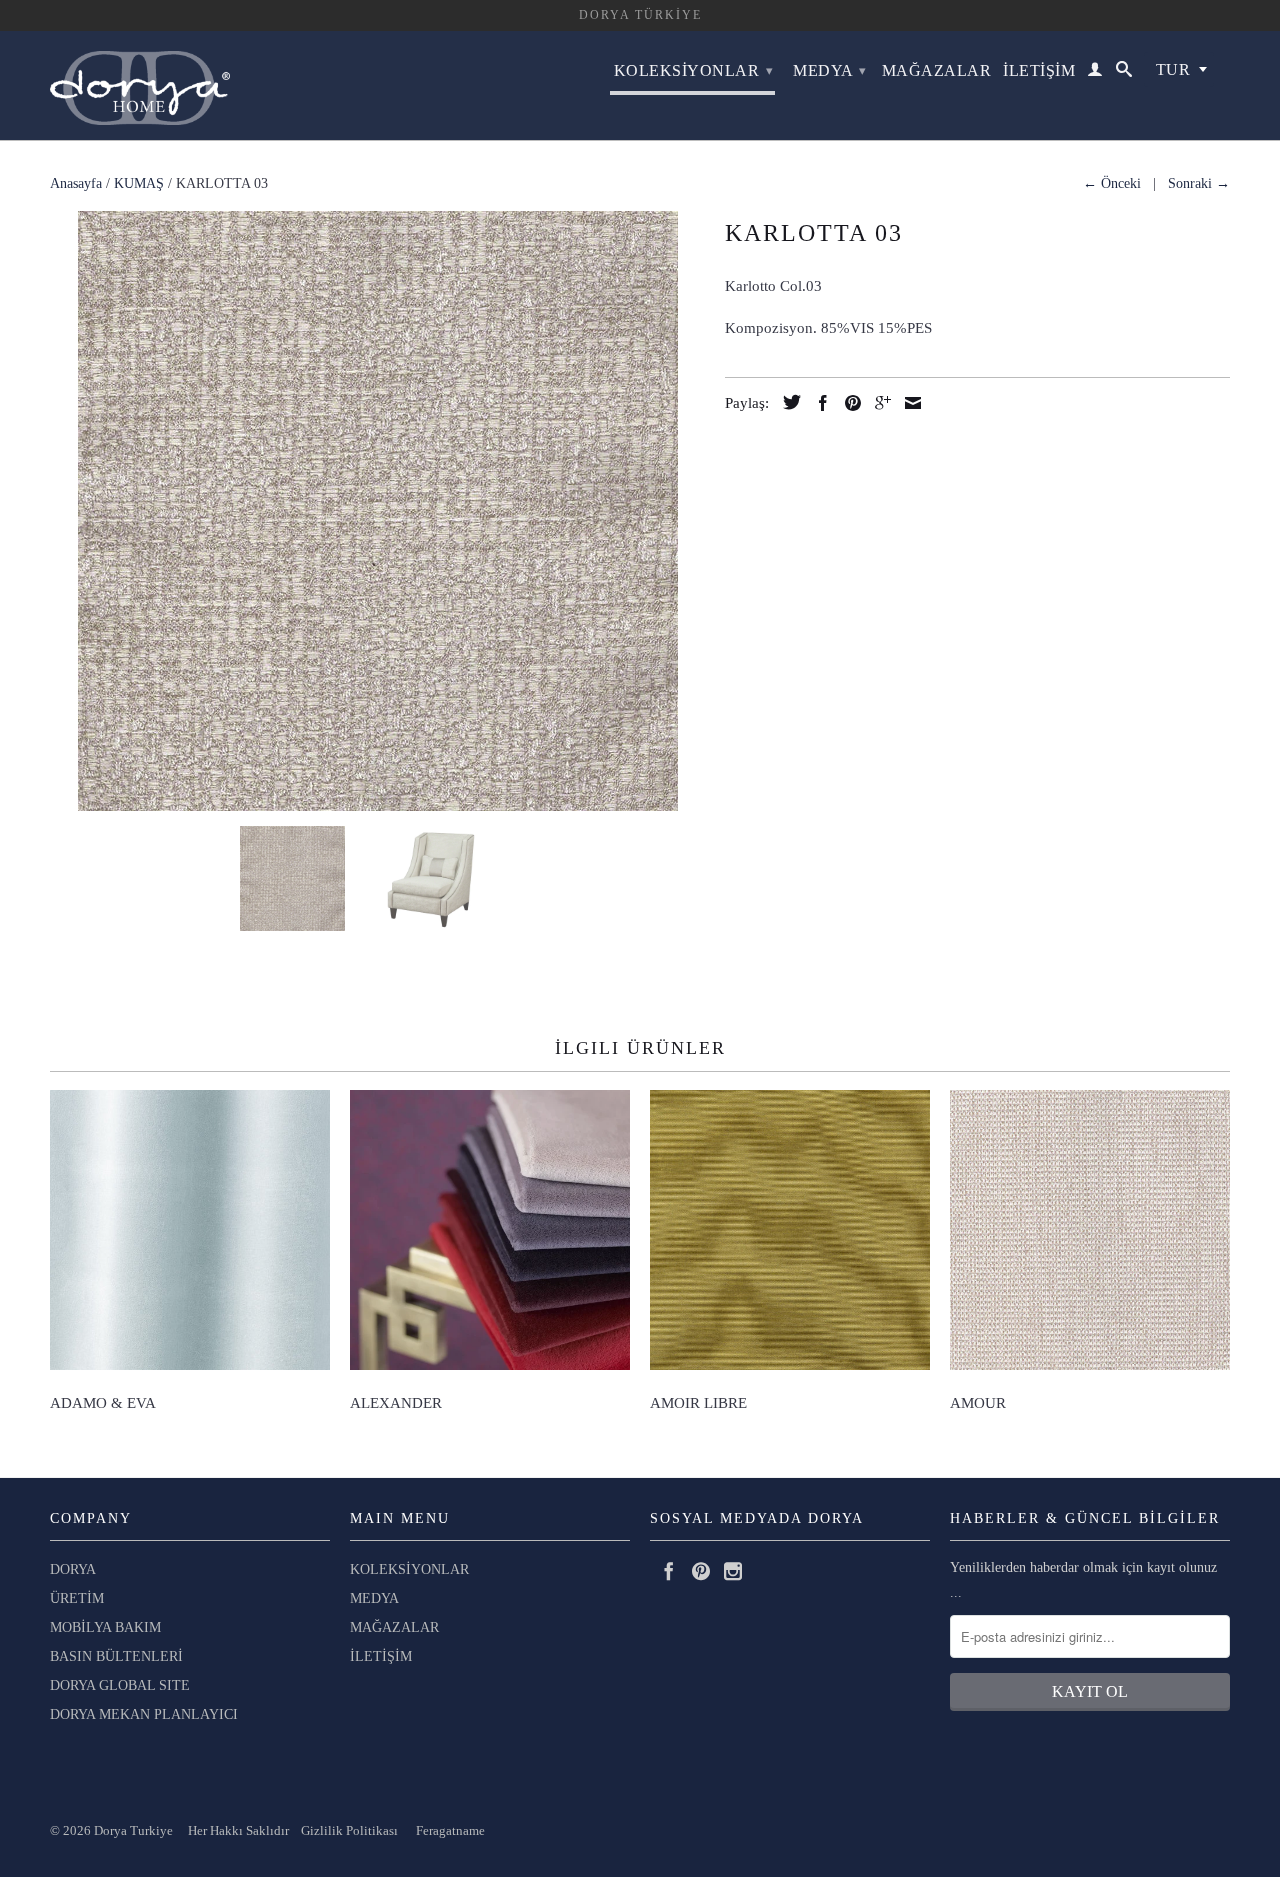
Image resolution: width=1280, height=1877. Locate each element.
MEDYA (830, 70)
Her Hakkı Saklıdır (240, 1830)
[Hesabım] (1095, 73)
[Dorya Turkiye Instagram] (733, 1571)
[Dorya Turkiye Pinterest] (701, 1571)
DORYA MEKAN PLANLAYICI (144, 1714)
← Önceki (1112, 183)
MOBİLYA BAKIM (105, 1627)
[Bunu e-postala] (908, 403)
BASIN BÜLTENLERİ (116, 1656)
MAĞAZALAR (937, 70)
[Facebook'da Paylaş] (818, 403)
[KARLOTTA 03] (377, 511)
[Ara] (1124, 73)
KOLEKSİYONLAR (694, 70)
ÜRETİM (77, 1598)
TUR (1173, 69)
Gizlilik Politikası (345, 1830)
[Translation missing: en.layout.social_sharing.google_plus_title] (878, 403)
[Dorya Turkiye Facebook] (669, 1571)
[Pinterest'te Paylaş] (848, 403)
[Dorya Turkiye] (140, 85)
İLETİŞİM (1039, 70)
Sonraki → (1199, 183)
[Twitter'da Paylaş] (787, 402)
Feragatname (450, 1830)
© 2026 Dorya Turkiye (119, 1830)
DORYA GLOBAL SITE (120, 1685)
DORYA (73, 1569)
